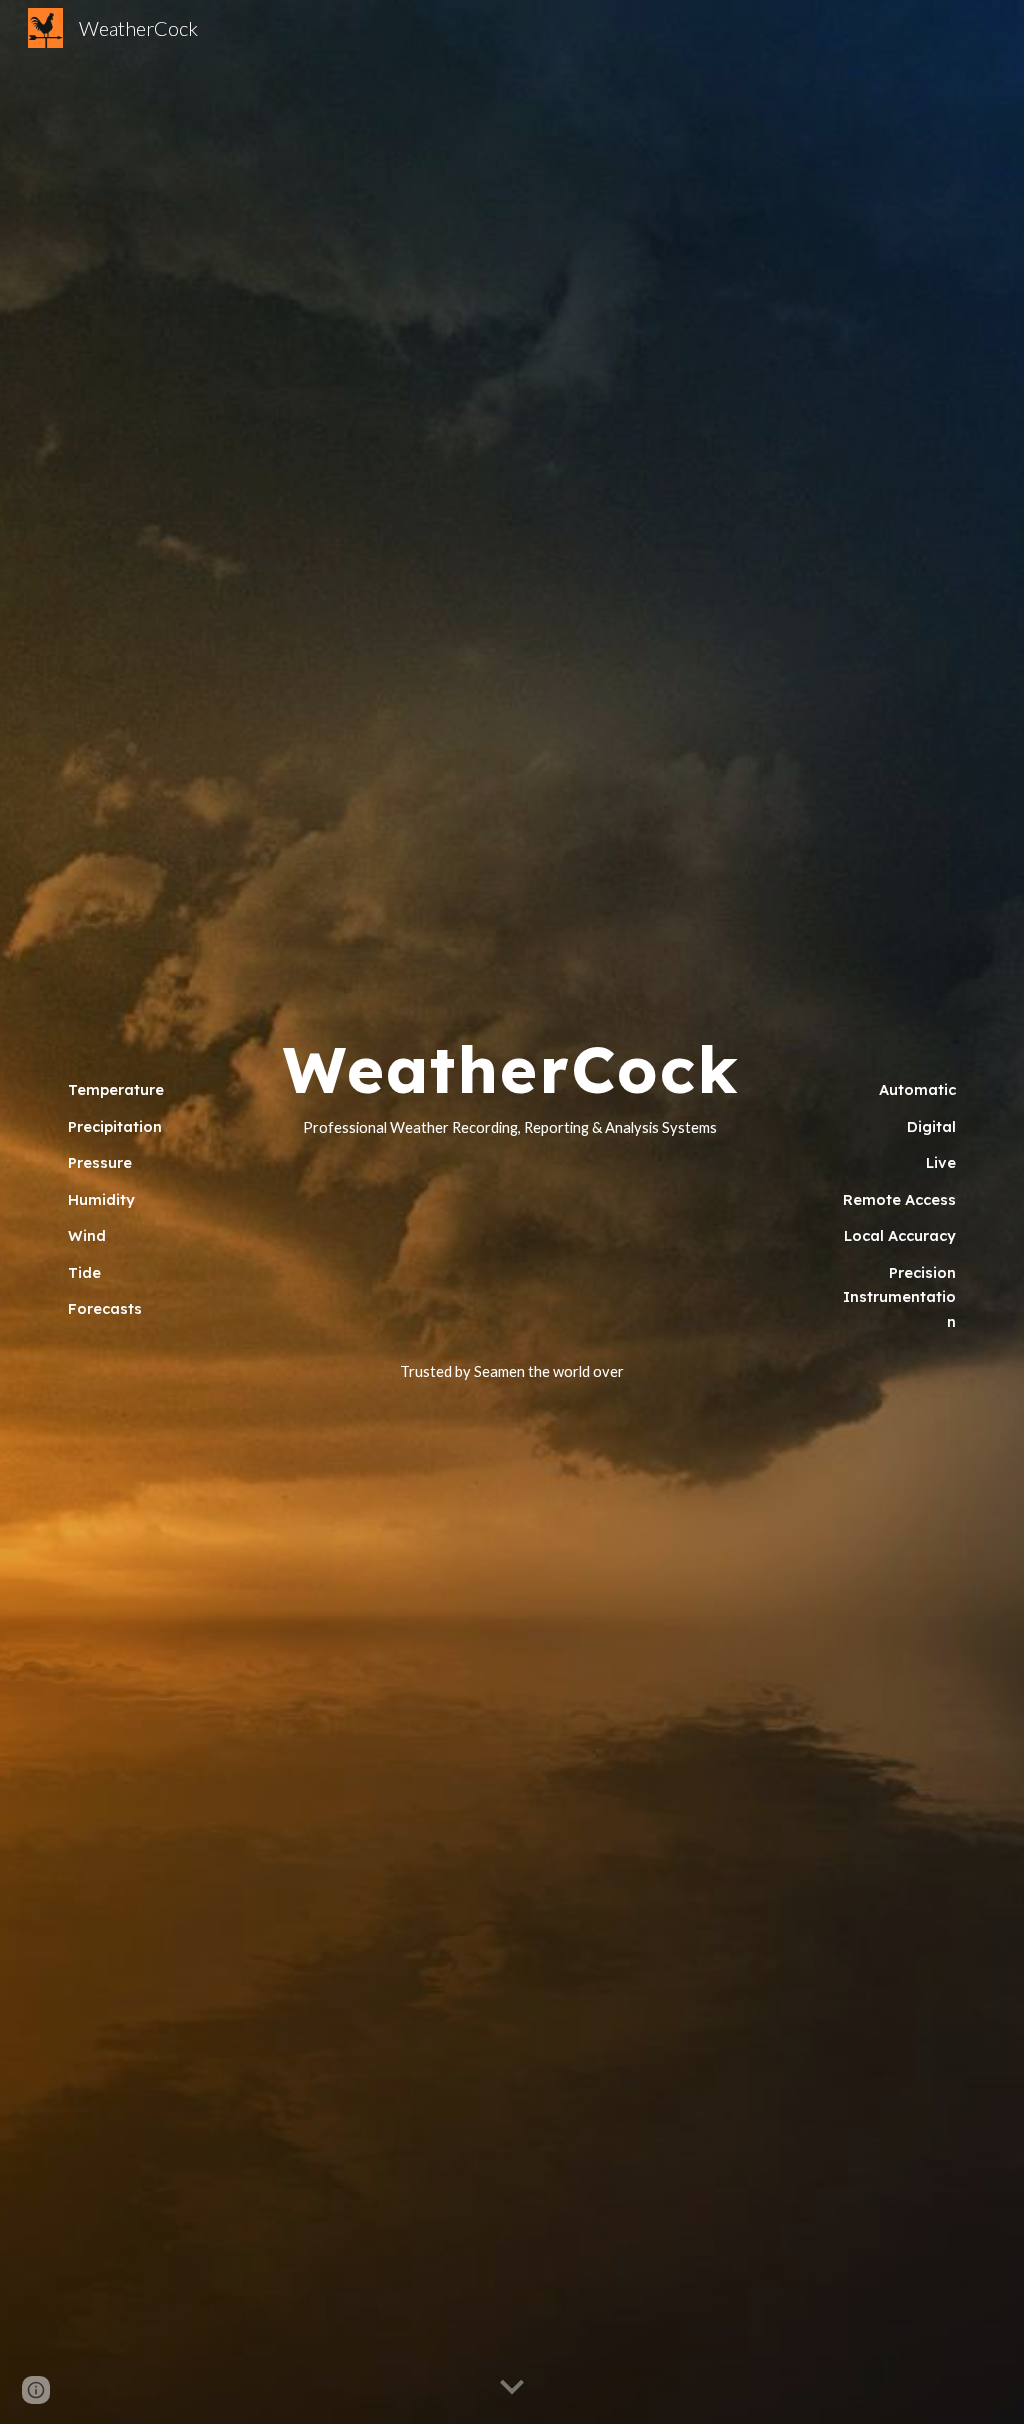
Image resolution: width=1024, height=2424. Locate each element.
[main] (125, 1211)
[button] (512, 2388)
